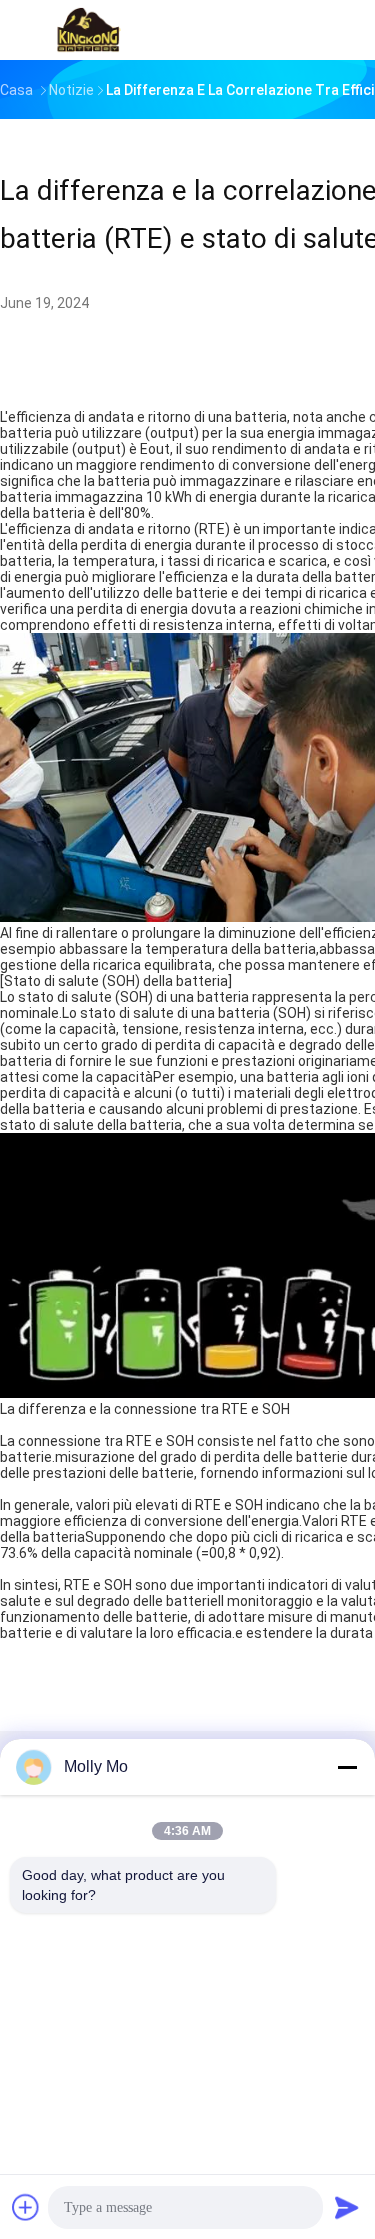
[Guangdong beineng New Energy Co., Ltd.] (88, 30)
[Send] (347, 2207)
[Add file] (26, 2207)
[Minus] (347, 1767)
